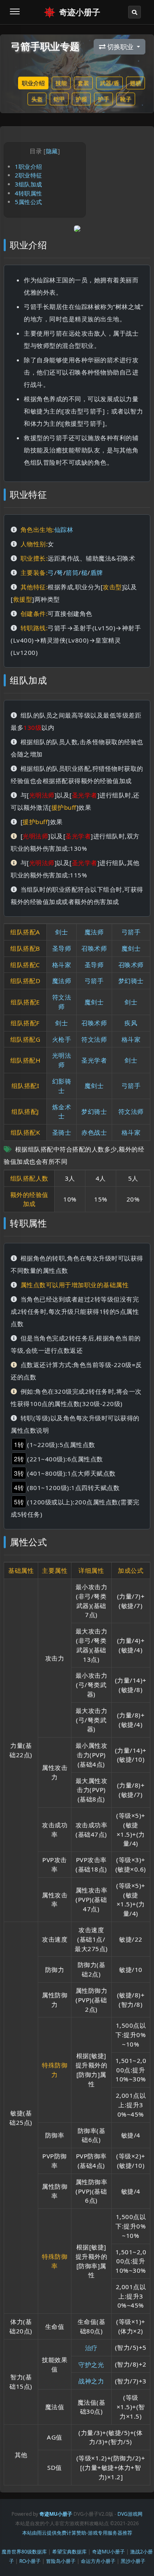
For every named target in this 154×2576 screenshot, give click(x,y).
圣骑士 (62, 1132)
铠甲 (59, 99)
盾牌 (97, 572)
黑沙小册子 (133, 2561)
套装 (83, 83)
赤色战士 (94, 1132)
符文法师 (94, 1039)
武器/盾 (109, 83)
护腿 (81, 99)
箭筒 (72, 572)
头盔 (37, 99)
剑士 (61, 932)
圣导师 (62, 948)
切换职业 (120, 47)
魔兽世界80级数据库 (24, 2552)
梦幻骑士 (131, 981)
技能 (61, 83)
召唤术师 (94, 948)
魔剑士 (131, 948)
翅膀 (136, 83)
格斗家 (62, 965)
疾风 (131, 1023)
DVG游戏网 (130, 2514)
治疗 (91, 2348)
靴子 (126, 99)
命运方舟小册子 (98, 2561)
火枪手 (62, 1039)
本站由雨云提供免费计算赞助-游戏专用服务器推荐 (77, 2533)
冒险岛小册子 (61, 2561)
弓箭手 (131, 932)
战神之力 (91, 2381)
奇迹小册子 (80, 12)
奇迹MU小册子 (108, 2552)
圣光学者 (94, 1060)
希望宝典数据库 (69, 2552)
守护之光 (91, 2365)
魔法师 (94, 932)
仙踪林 (64, 529)
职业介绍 (33, 83)
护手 (103, 99)
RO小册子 (30, 2561)
